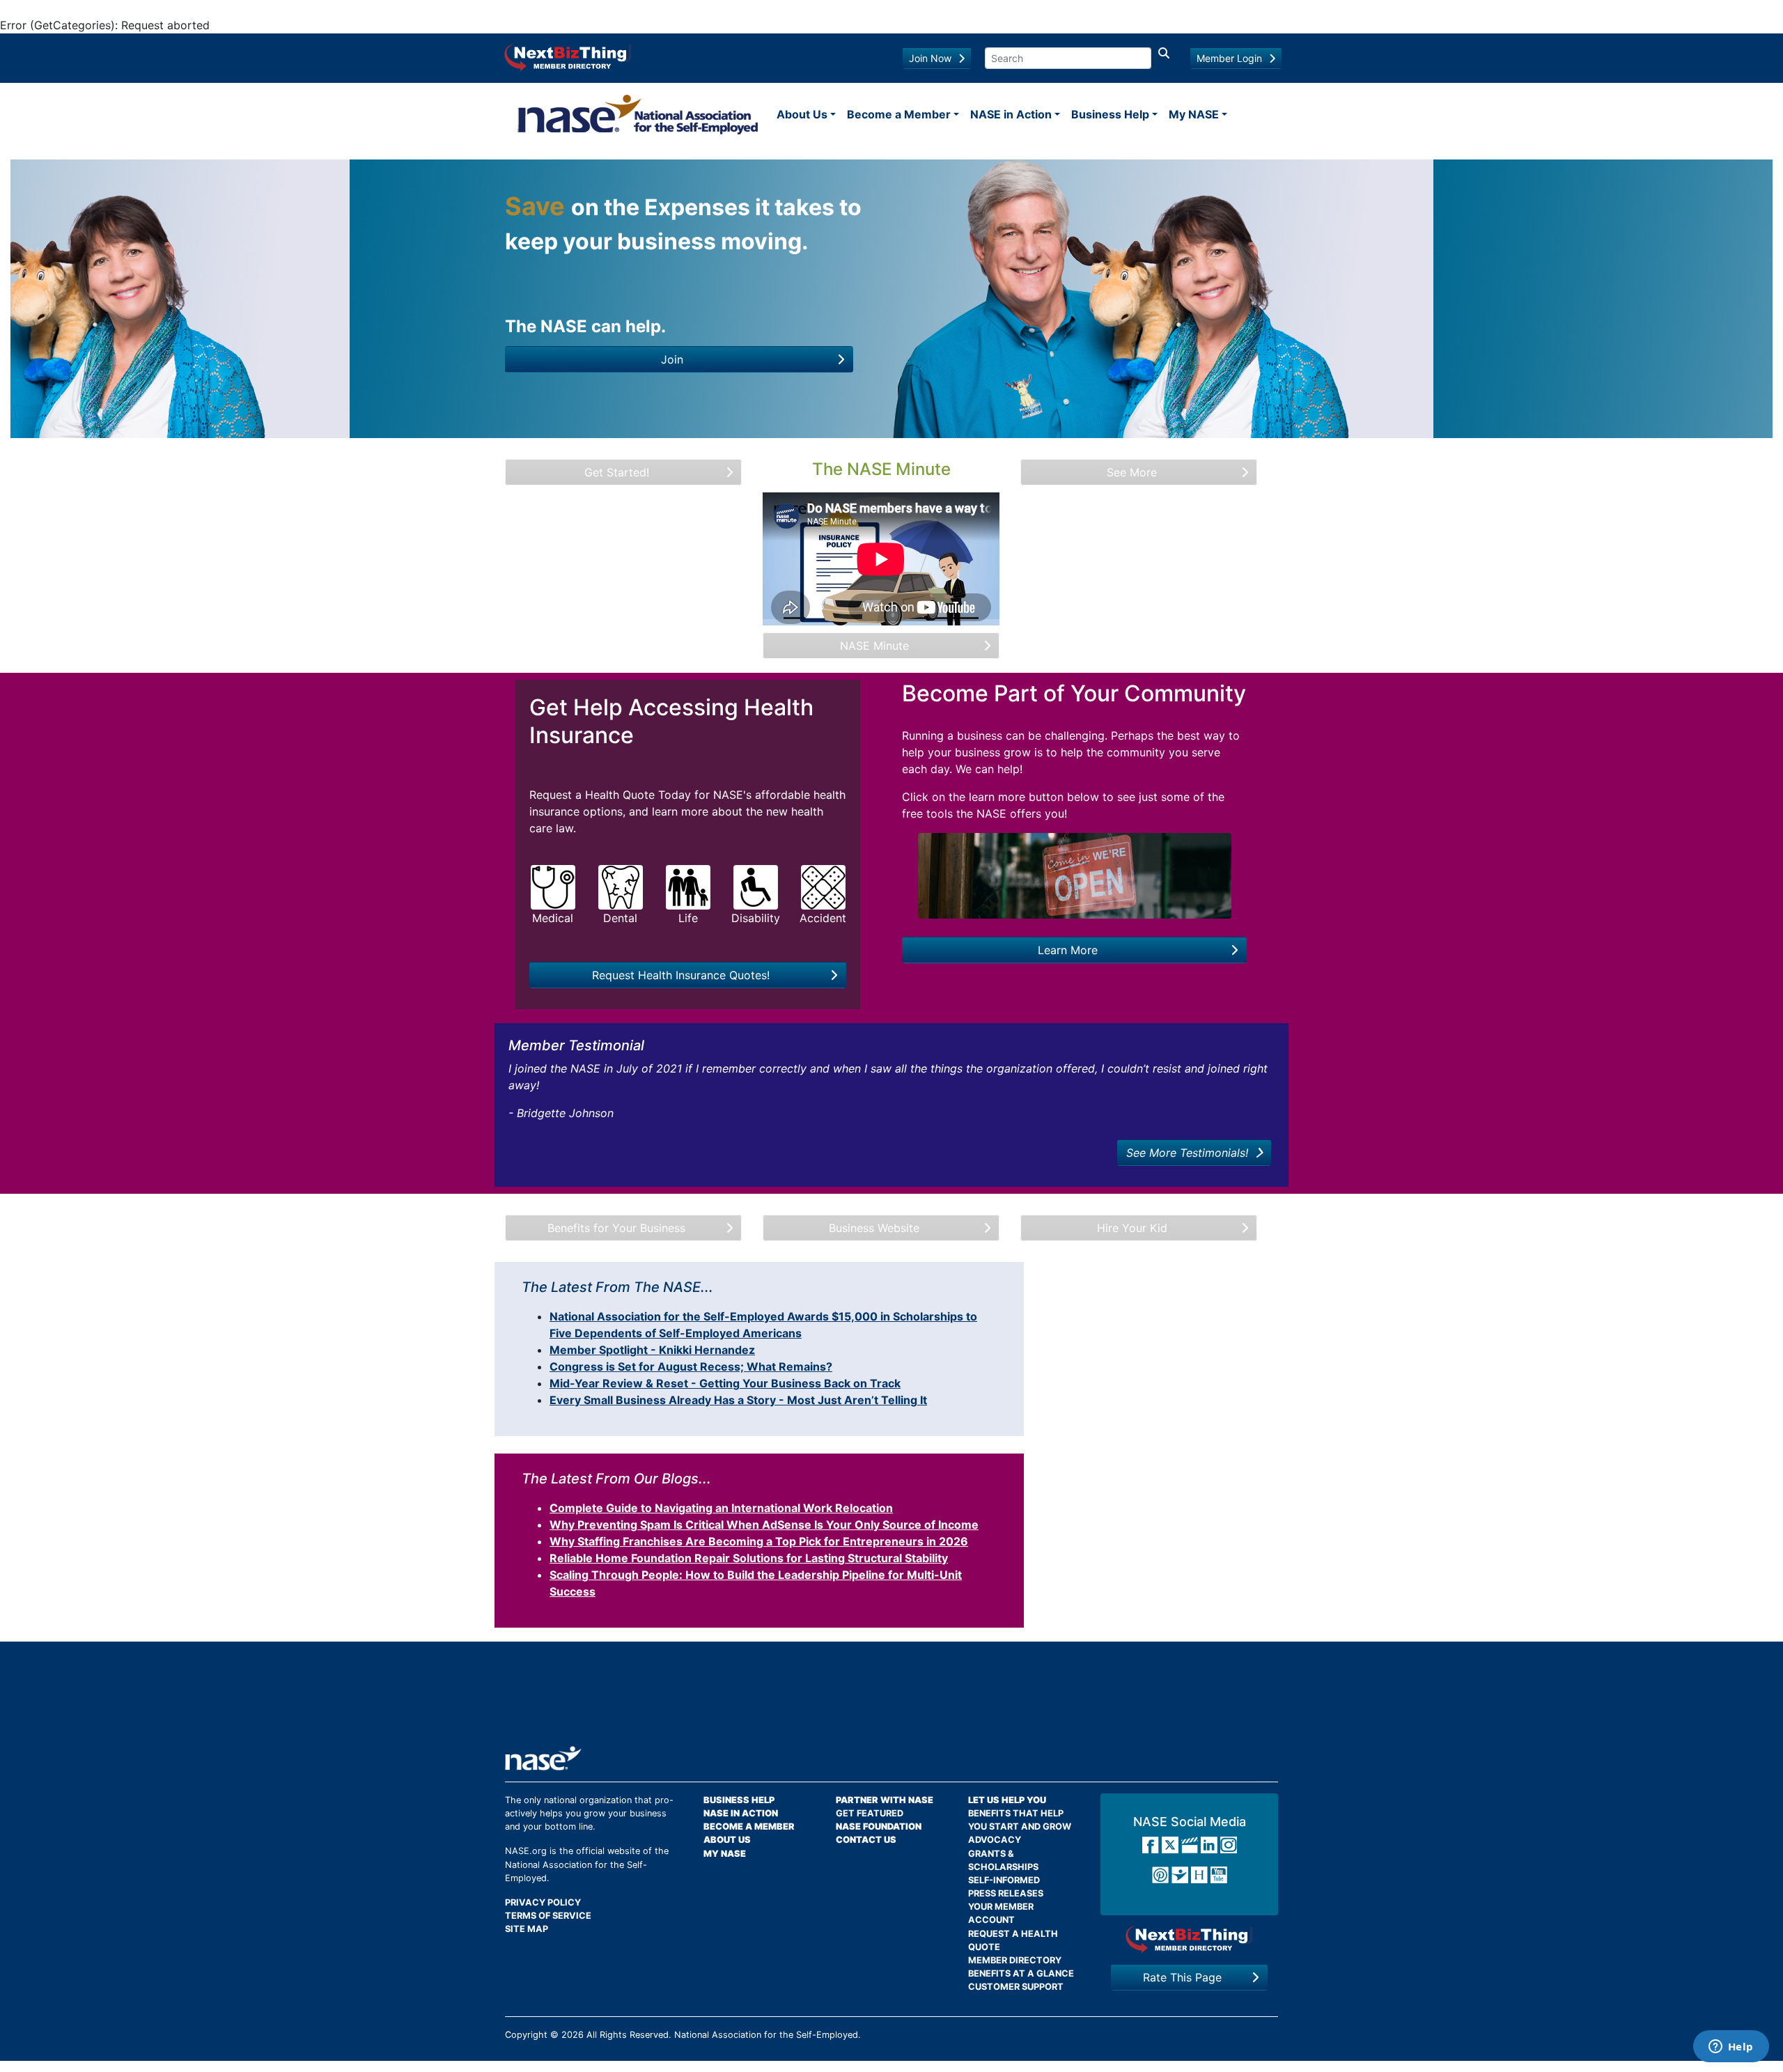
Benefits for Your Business (616, 1228)
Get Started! (617, 472)
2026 (573, 2035)
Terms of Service (548, 1916)
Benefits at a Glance (1021, 1973)
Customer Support (1016, 1987)
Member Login (1229, 58)
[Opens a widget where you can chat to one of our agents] (1731, 2048)
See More (1132, 472)
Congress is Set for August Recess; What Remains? (691, 1366)
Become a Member (899, 114)
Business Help (1110, 114)
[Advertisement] (891, 1701)
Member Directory (1015, 1960)
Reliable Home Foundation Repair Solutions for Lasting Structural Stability (749, 1558)
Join (672, 359)
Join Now (930, 58)
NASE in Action (1011, 114)
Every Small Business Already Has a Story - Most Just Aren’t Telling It (738, 1400)
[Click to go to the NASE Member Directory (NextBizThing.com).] (1189, 1939)
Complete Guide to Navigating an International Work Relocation (721, 1508)
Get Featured (870, 1813)
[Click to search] (1164, 58)
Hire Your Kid (1132, 1228)
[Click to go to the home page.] (638, 114)
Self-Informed (1004, 1880)
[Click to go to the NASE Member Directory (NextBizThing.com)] (568, 56)
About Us (802, 114)
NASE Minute (874, 646)
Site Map (527, 1929)
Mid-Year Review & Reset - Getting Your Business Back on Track (725, 1383)
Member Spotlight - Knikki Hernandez (652, 1350)
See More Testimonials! (1187, 1153)
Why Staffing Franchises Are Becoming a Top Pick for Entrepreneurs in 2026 (759, 1541)
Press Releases (1006, 1893)
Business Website (874, 1228)
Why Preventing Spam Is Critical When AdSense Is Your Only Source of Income (764, 1525)
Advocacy (995, 1840)
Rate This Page (1182, 1977)
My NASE (1194, 114)
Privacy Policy (543, 1902)
